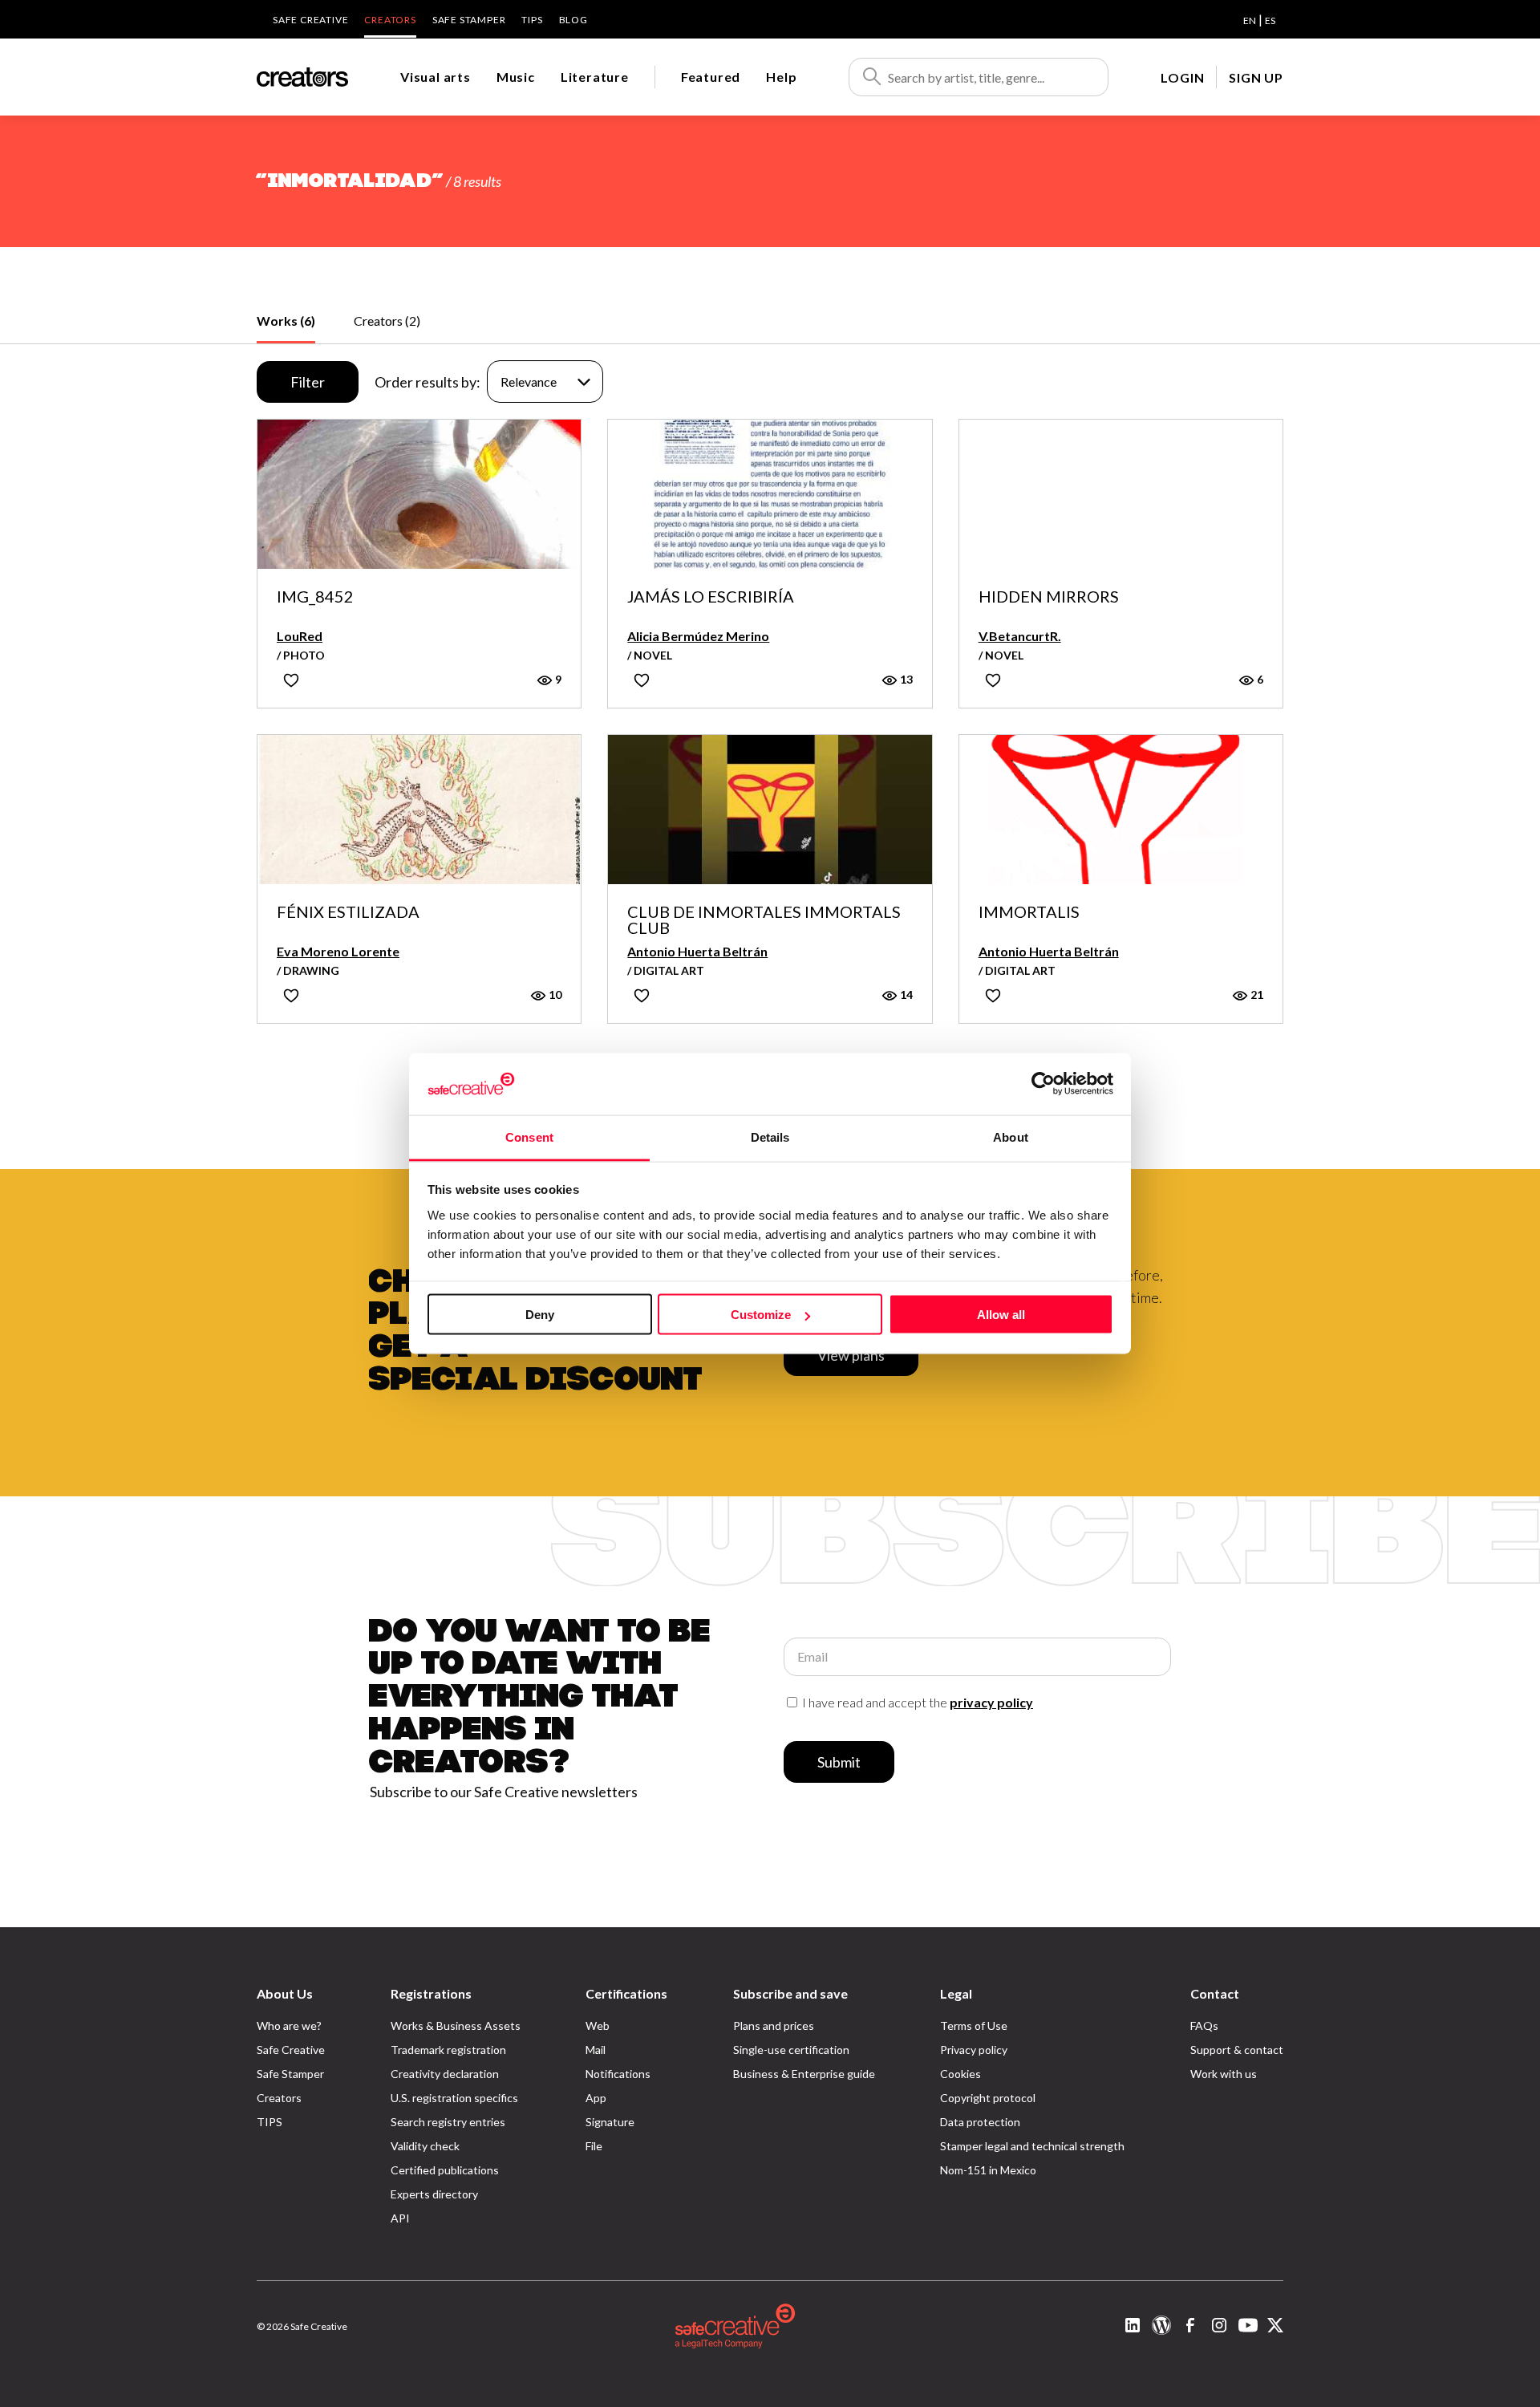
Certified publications (445, 2170)
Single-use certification (791, 2050)
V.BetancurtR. (1020, 636)
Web (598, 2025)
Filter (308, 382)
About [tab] (1011, 1137)
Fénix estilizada (348, 912)
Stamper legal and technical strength (1032, 2146)
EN (1250, 20)
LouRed (300, 636)
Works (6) (286, 321)
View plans (851, 1355)
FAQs (1204, 2025)
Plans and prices (774, 2025)
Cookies (960, 2074)
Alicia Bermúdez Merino (698, 636)
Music (516, 77)
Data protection (980, 2122)
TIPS (532, 20)
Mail (596, 2050)
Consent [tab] (529, 1137)
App (596, 2098)
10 (554, 994)
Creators (390, 20)
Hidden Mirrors (1049, 597)
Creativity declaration (445, 2074)
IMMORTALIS (1029, 912)
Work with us (1224, 2074)
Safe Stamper (469, 20)
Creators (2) (387, 321)
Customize (761, 1315)
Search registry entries (448, 2122)
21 (1256, 994)
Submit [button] (839, 1762)
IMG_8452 (315, 597)
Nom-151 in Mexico (988, 2170)
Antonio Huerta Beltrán (697, 951)
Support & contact (1237, 2050)
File (594, 2146)
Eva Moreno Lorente (338, 951)
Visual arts (436, 77)
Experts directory (434, 2194)
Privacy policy (974, 2050)
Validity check (425, 2146)
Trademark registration (448, 2050)
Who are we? (289, 2025)
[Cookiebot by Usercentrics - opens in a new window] (1043, 1084)
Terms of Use (974, 2025)
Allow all (1001, 1315)
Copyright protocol (988, 2098)
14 (905, 994)
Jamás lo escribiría (711, 597)
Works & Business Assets (456, 2025)
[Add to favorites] (291, 680)
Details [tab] (770, 1137)
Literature (595, 77)
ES (1270, 20)
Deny (540, 1315)
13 (905, 679)
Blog (573, 20)
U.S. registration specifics (454, 2098)
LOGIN (1182, 77)
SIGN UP (1256, 77)
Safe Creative (310, 20)
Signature (610, 2122)
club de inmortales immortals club (764, 919)
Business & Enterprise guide (804, 2074)
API (400, 2218)
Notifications (618, 2074)
